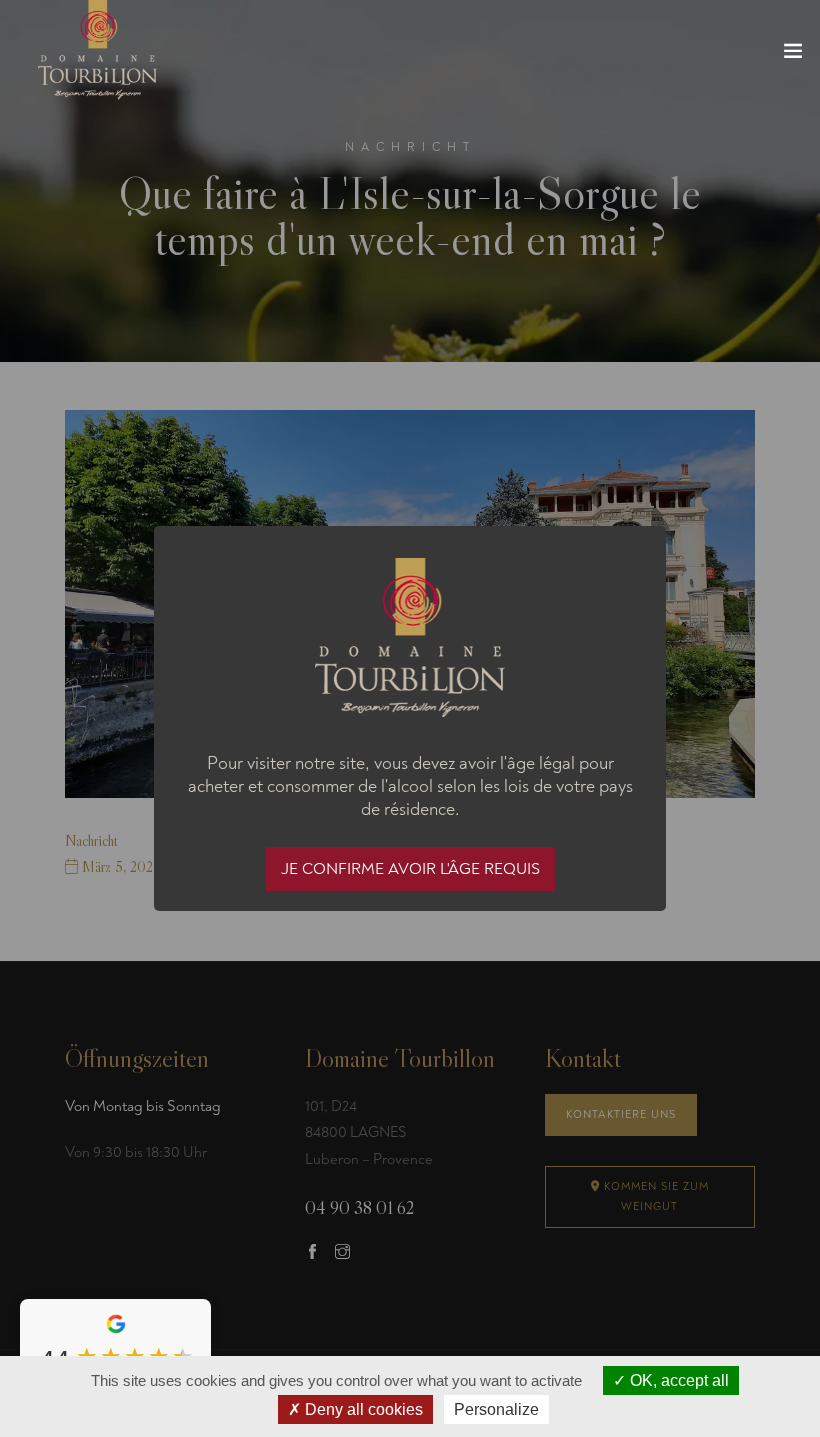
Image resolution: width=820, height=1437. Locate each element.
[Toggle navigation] (793, 55)
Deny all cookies (362, 1409)
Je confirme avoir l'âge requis (410, 869)
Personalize (496, 1409)
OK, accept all (677, 1380)
